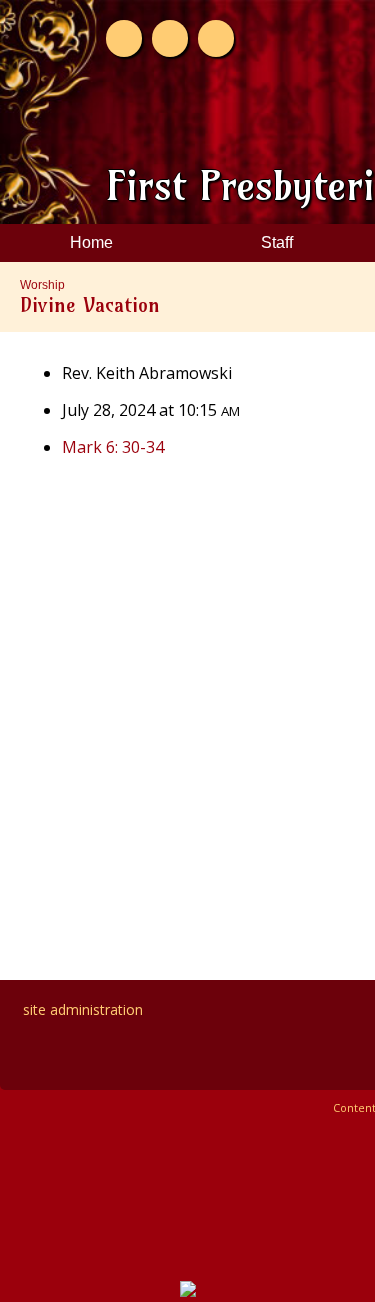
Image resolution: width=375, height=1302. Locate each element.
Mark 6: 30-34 (113, 447)
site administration (83, 1009)
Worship (42, 285)
